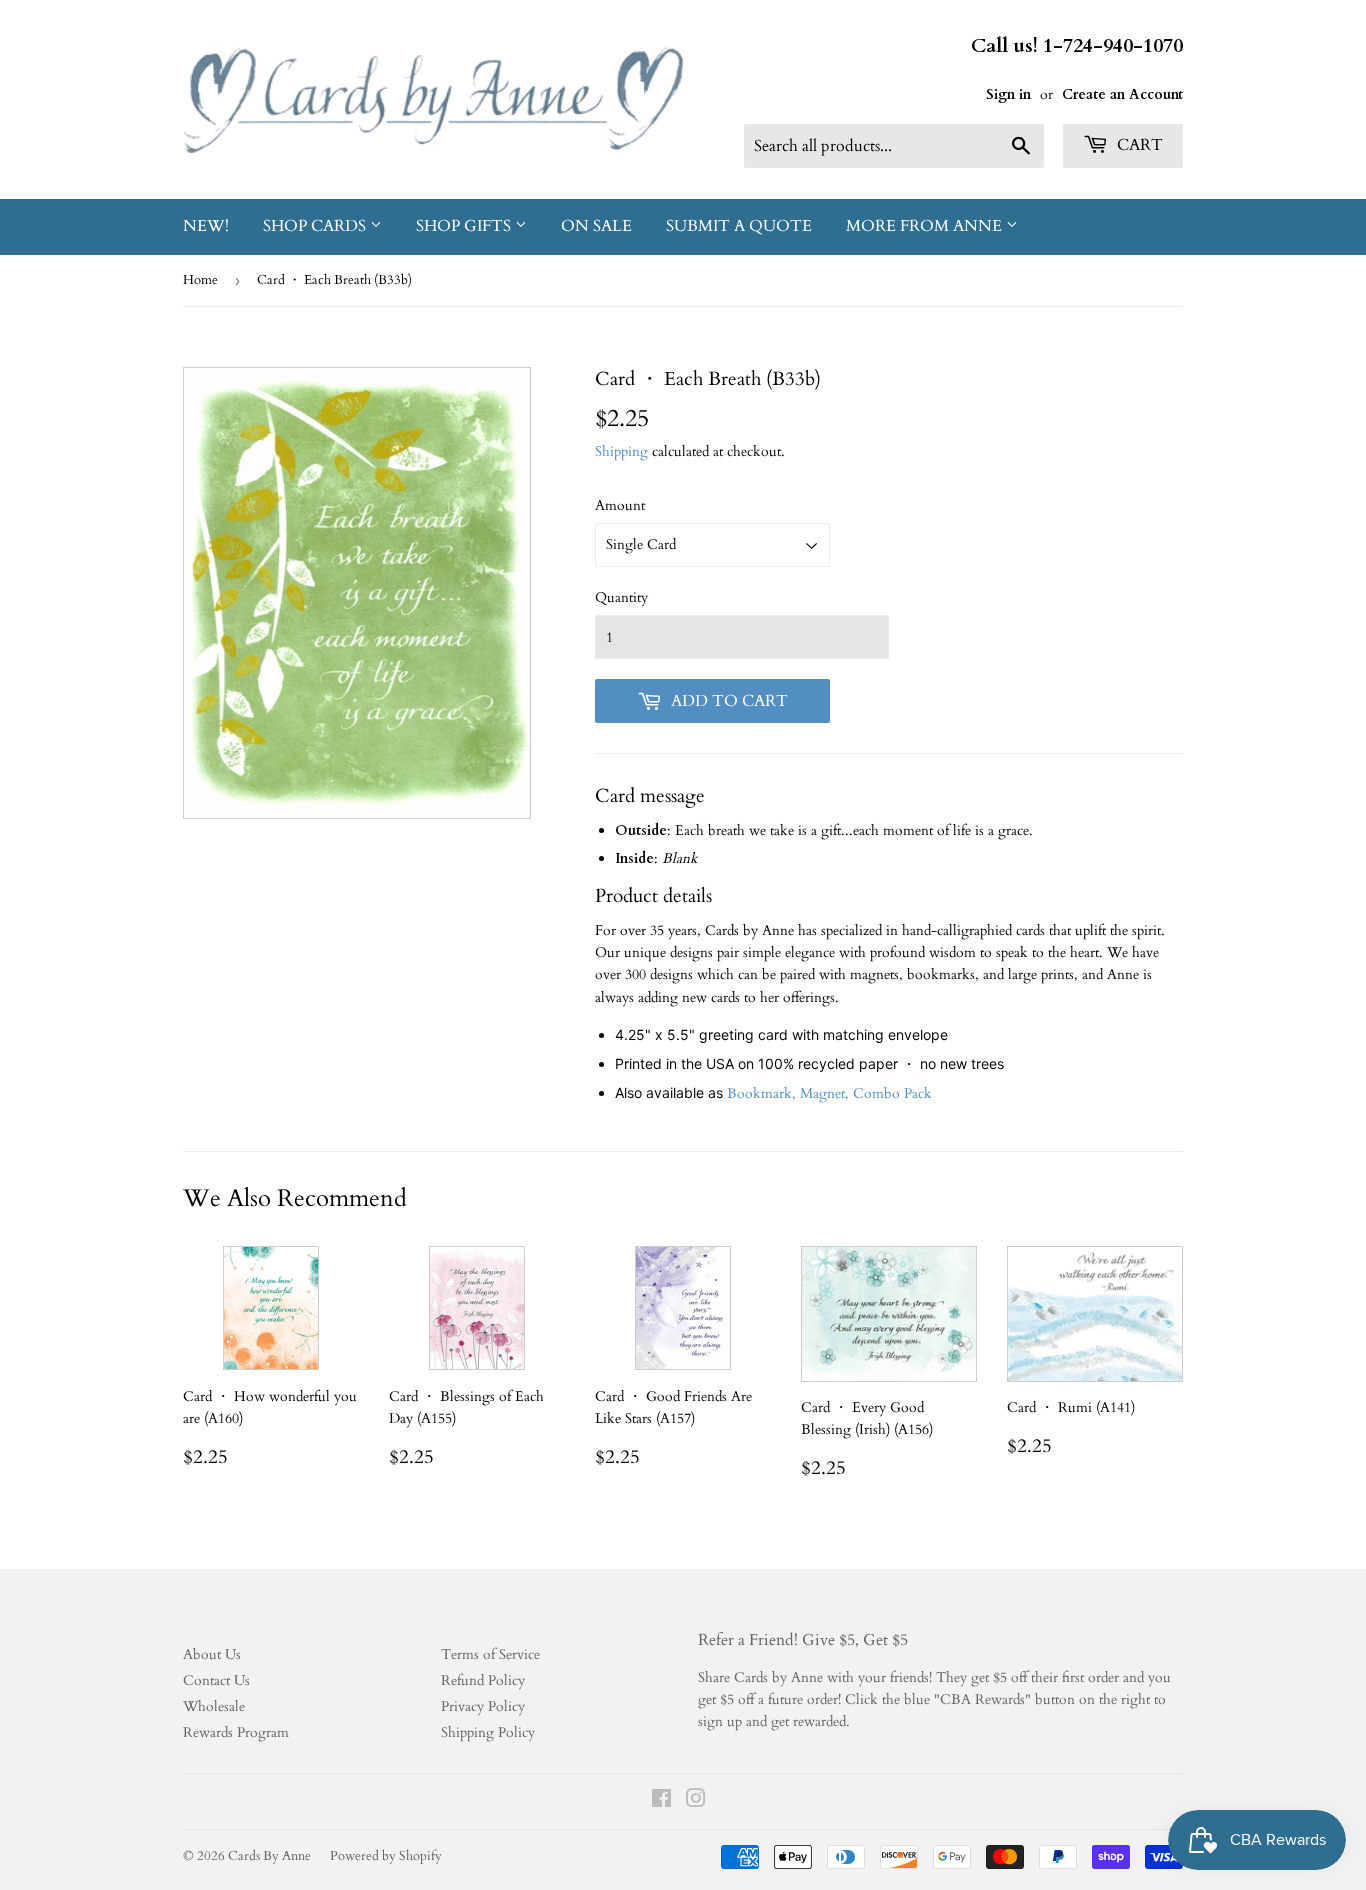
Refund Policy (483, 1680)
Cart (1138, 145)
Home (200, 280)
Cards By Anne (269, 1856)
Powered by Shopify (386, 1856)
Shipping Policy (488, 1732)
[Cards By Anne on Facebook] (661, 1801)
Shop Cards (316, 226)
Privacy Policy (483, 1706)
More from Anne (926, 226)
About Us (212, 1654)
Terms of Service (490, 1654)
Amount (620, 505)
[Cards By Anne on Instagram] (696, 1801)
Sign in (1008, 94)
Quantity (621, 597)
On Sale (596, 226)
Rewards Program (236, 1732)
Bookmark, (763, 1093)
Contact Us (216, 1680)
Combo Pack (892, 1093)
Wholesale (214, 1706)
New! (206, 226)
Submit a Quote (739, 226)
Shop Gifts (465, 226)
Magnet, (826, 1093)
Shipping (621, 451)
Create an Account (1122, 94)
